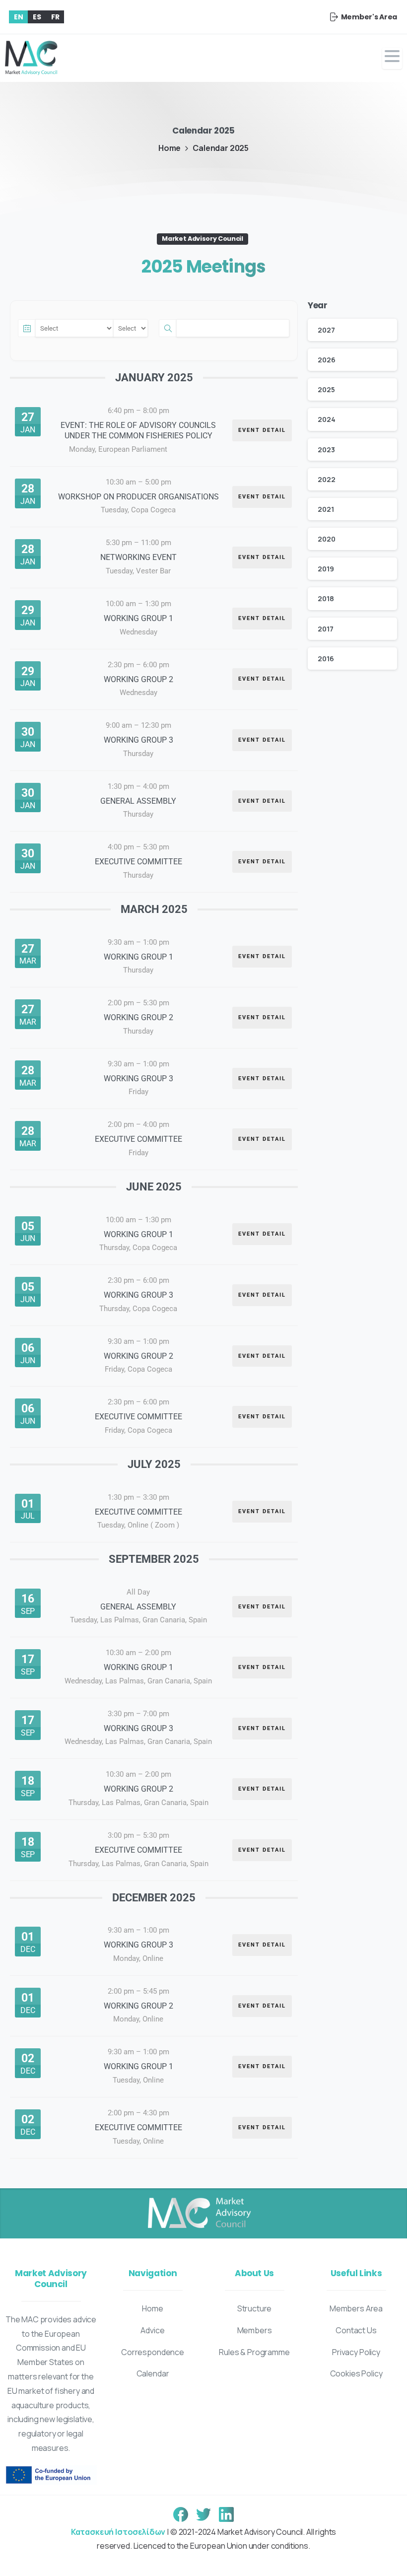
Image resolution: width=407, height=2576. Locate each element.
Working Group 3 (138, 740)
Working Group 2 (138, 679)
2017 (325, 629)
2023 (326, 450)
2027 (326, 330)
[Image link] (199, 2214)
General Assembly (138, 801)
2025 (326, 389)
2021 (326, 509)
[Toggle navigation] (392, 58)
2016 (326, 659)
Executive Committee (138, 862)
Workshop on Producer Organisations (138, 497)
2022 (326, 479)
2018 (326, 598)
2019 (326, 569)
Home (170, 148)
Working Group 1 (138, 618)
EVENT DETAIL (262, 430)
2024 (326, 419)
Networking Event (138, 557)
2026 (326, 360)
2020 (326, 539)
